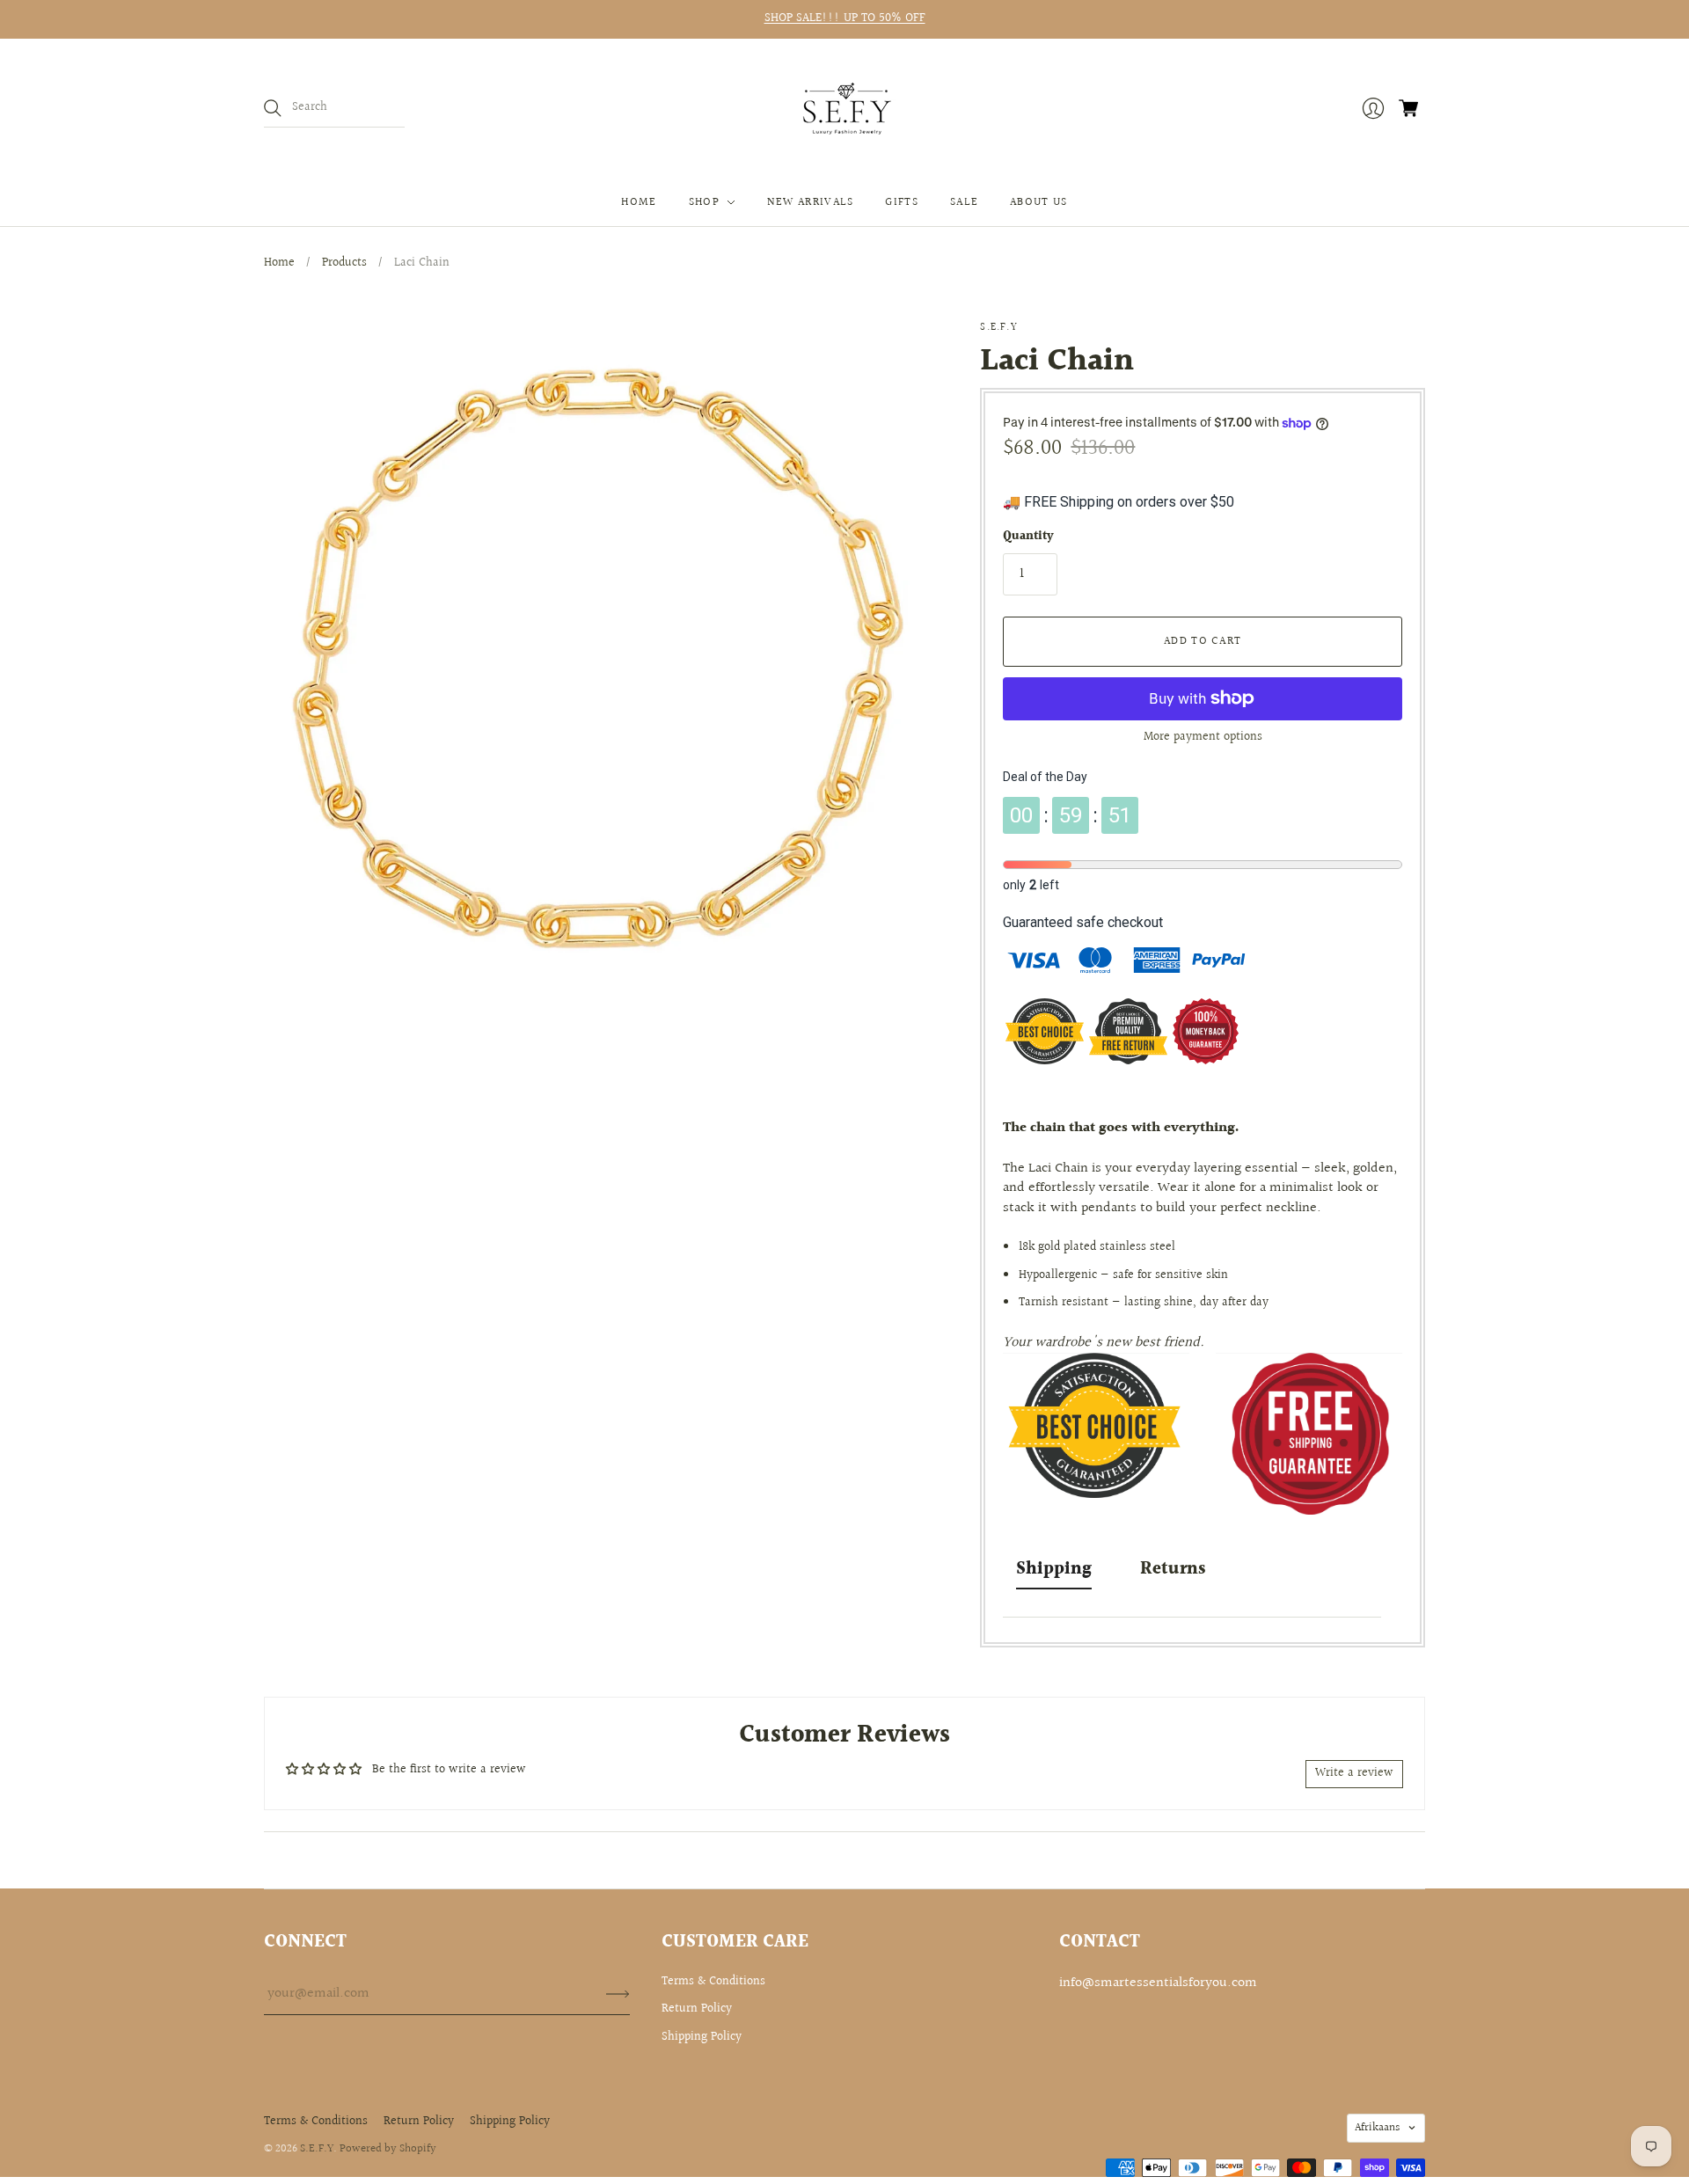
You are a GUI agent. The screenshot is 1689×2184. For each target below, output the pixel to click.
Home (639, 202)
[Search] (273, 108)
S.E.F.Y (998, 328)
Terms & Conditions (713, 1982)
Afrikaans (1377, 2128)
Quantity (1028, 537)
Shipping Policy (702, 2037)
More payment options (1203, 737)
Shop (704, 202)
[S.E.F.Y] (845, 109)
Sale (964, 202)
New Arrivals (811, 202)
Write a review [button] (1354, 1773)
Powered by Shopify (388, 2149)
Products (344, 263)
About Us (1038, 202)
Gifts (902, 202)
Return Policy (697, 2009)
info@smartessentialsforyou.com (1158, 1983)
